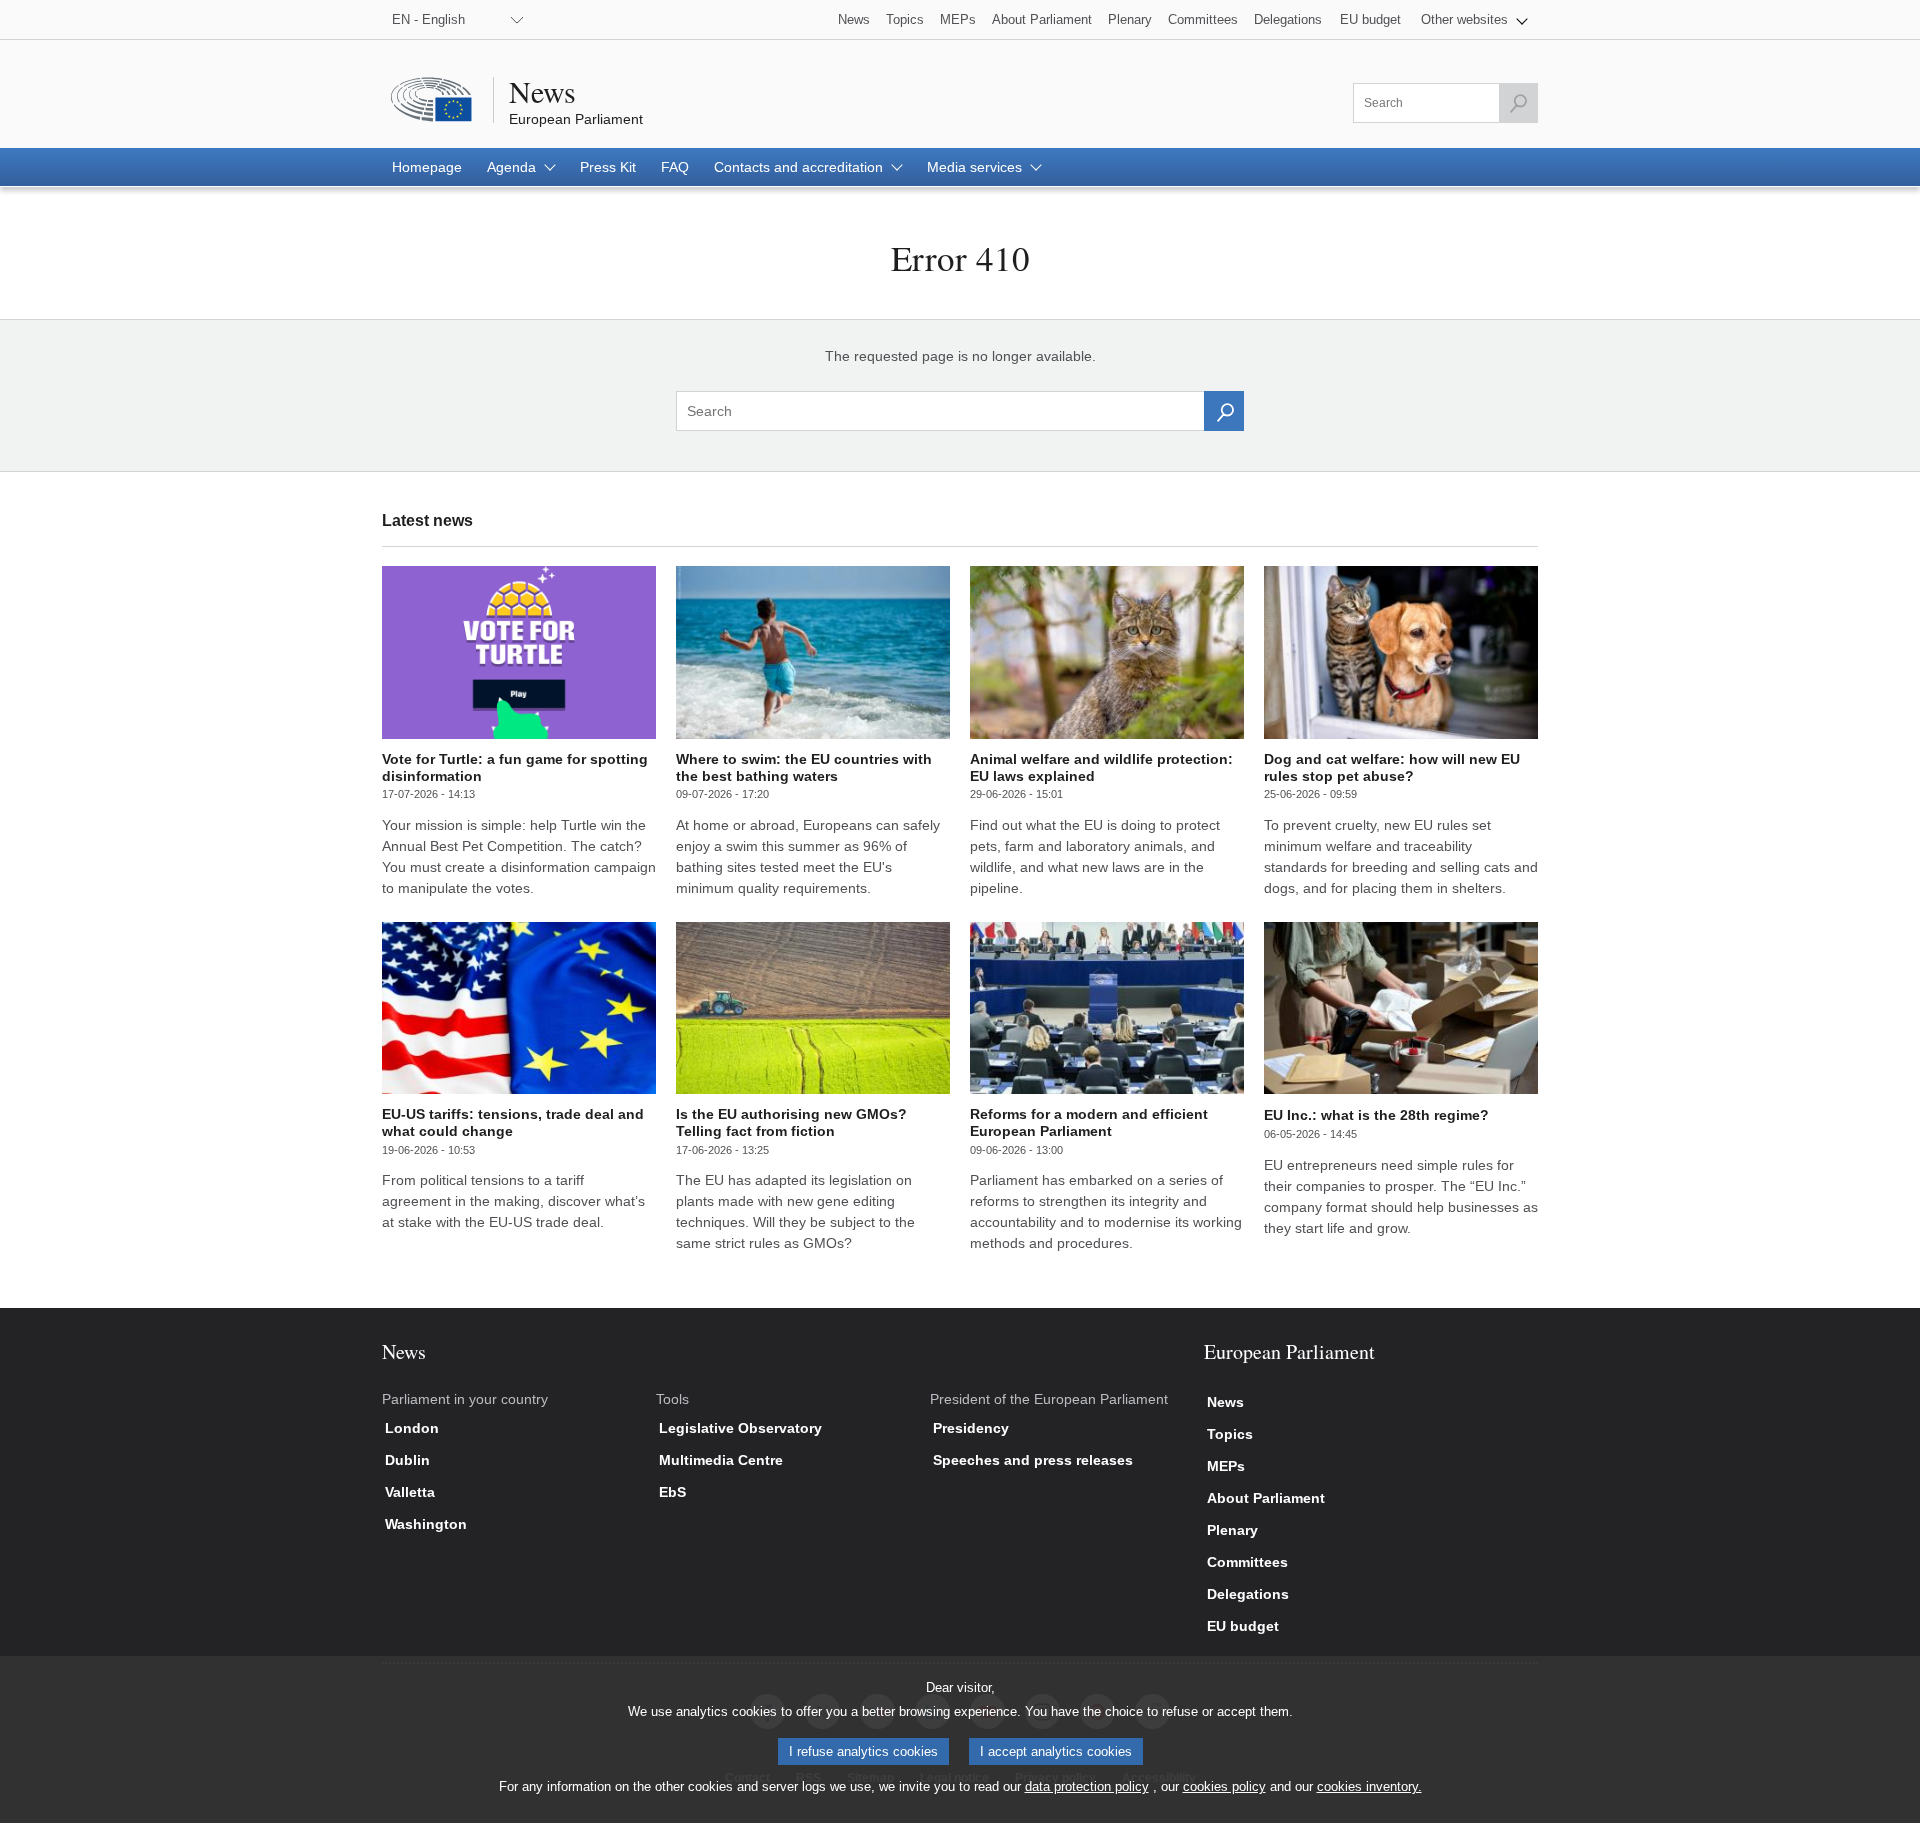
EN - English (428, 19)
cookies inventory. (1369, 1786)
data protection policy (1087, 1786)
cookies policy (1224, 1786)
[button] (1474, 19)
